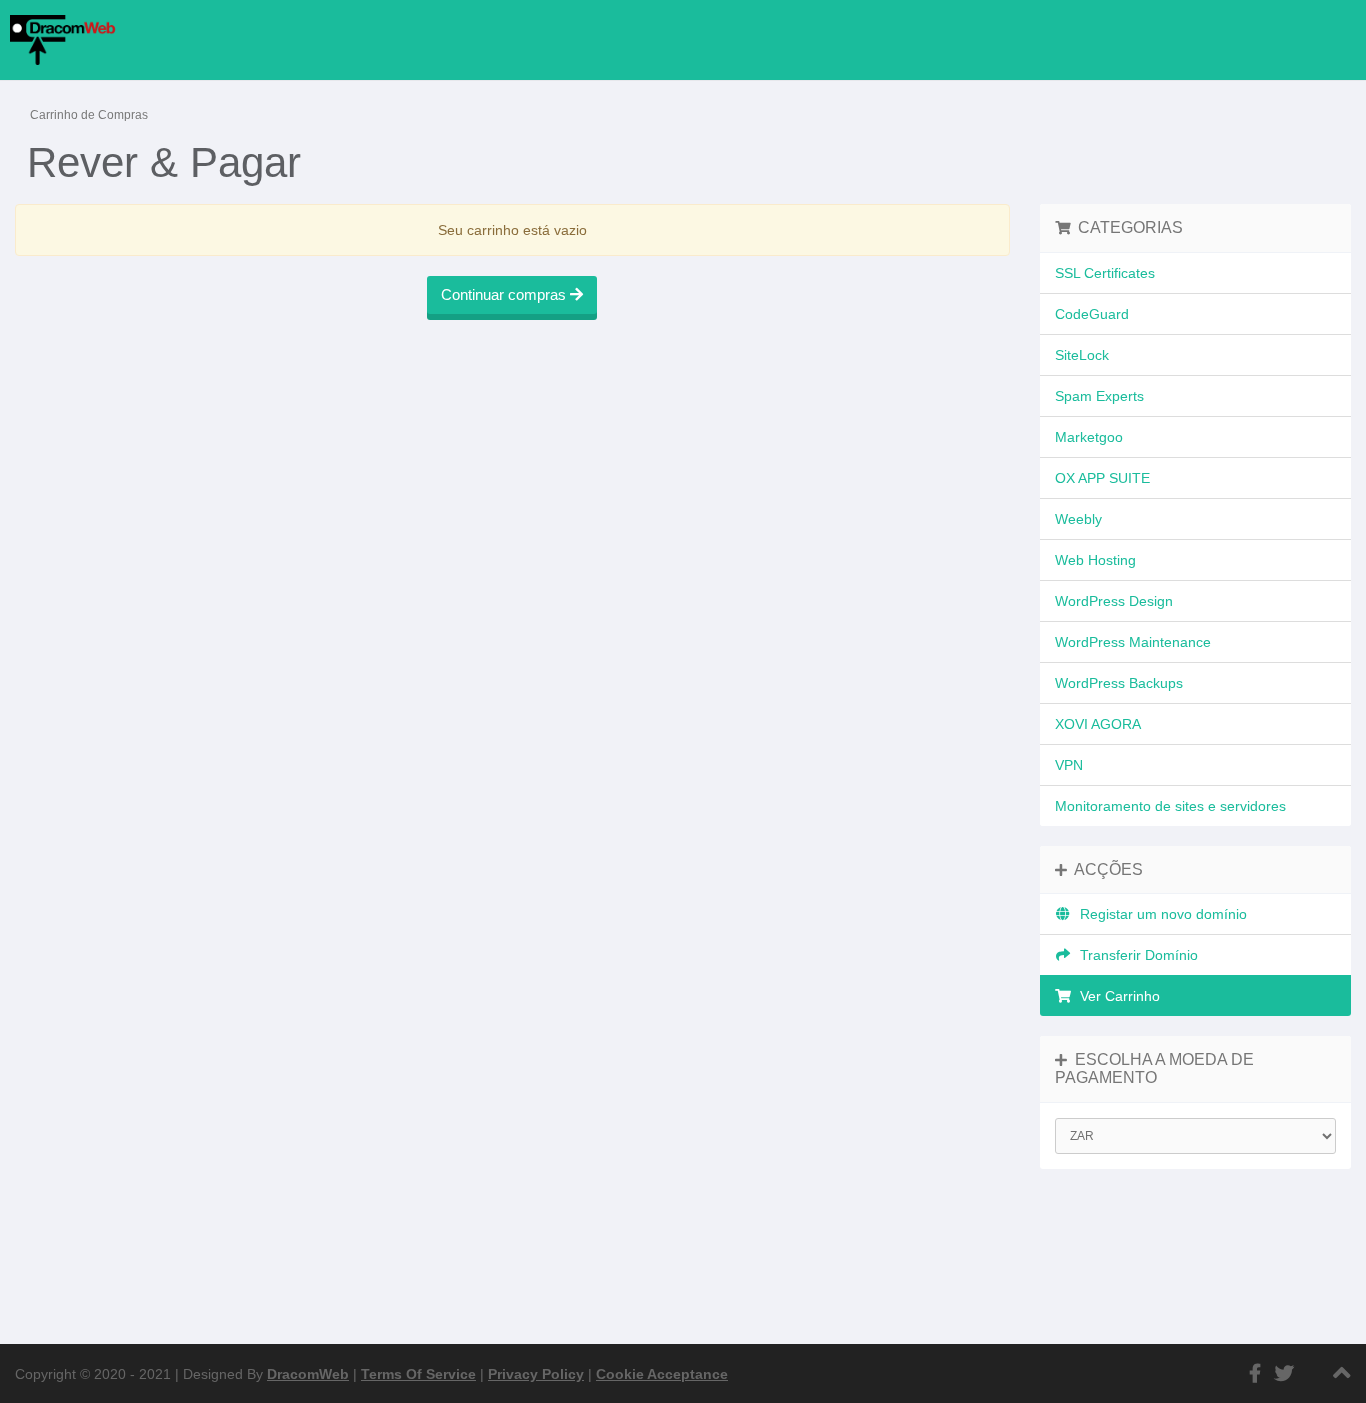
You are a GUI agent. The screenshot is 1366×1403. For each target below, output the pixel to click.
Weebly (1078, 519)
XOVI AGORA (1098, 724)
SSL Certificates (1105, 273)
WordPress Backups (1119, 683)
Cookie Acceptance (662, 1374)
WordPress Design (1114, 601)
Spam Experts (1099, 396)
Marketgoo (1089, 437)
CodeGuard (1092, 314)
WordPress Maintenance (1133, 642)
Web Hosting (1095, 560)
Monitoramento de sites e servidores (1170, 806)
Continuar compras (505, 294)
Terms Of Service (418, 1374)
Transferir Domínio (1135, 955)
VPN (1069, 765)
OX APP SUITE (1102, 478)
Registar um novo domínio (1159, 914)
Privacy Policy (536, 1374)
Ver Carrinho (1116, 996)
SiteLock (1082, 355)
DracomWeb (308, 1374)
